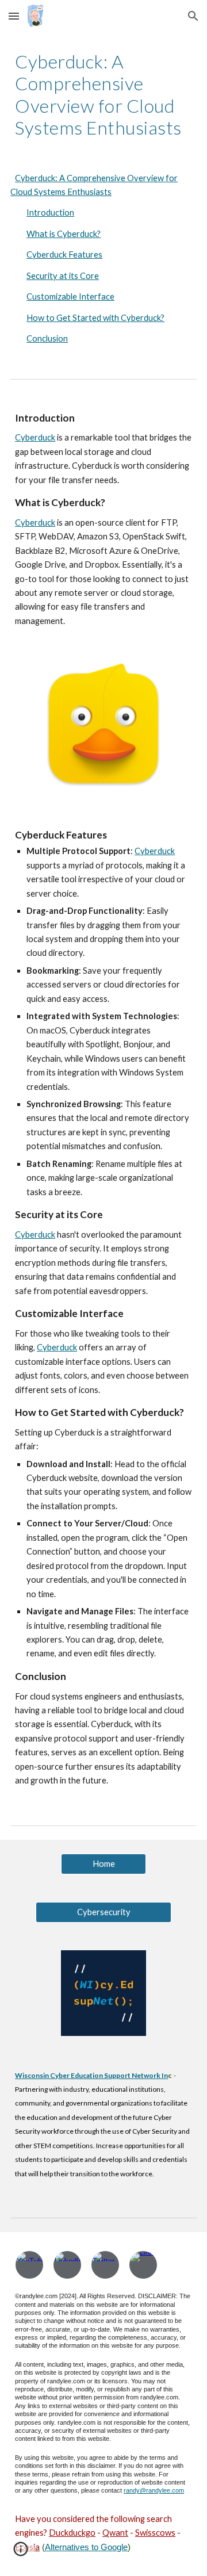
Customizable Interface (70, 296)
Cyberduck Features (64, 254)
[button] (14, 16)
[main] (103, 95)
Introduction (50, 213)
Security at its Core (63, 276)
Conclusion (47, 338)
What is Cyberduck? (64, 234)
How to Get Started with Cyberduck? (95, 318)
